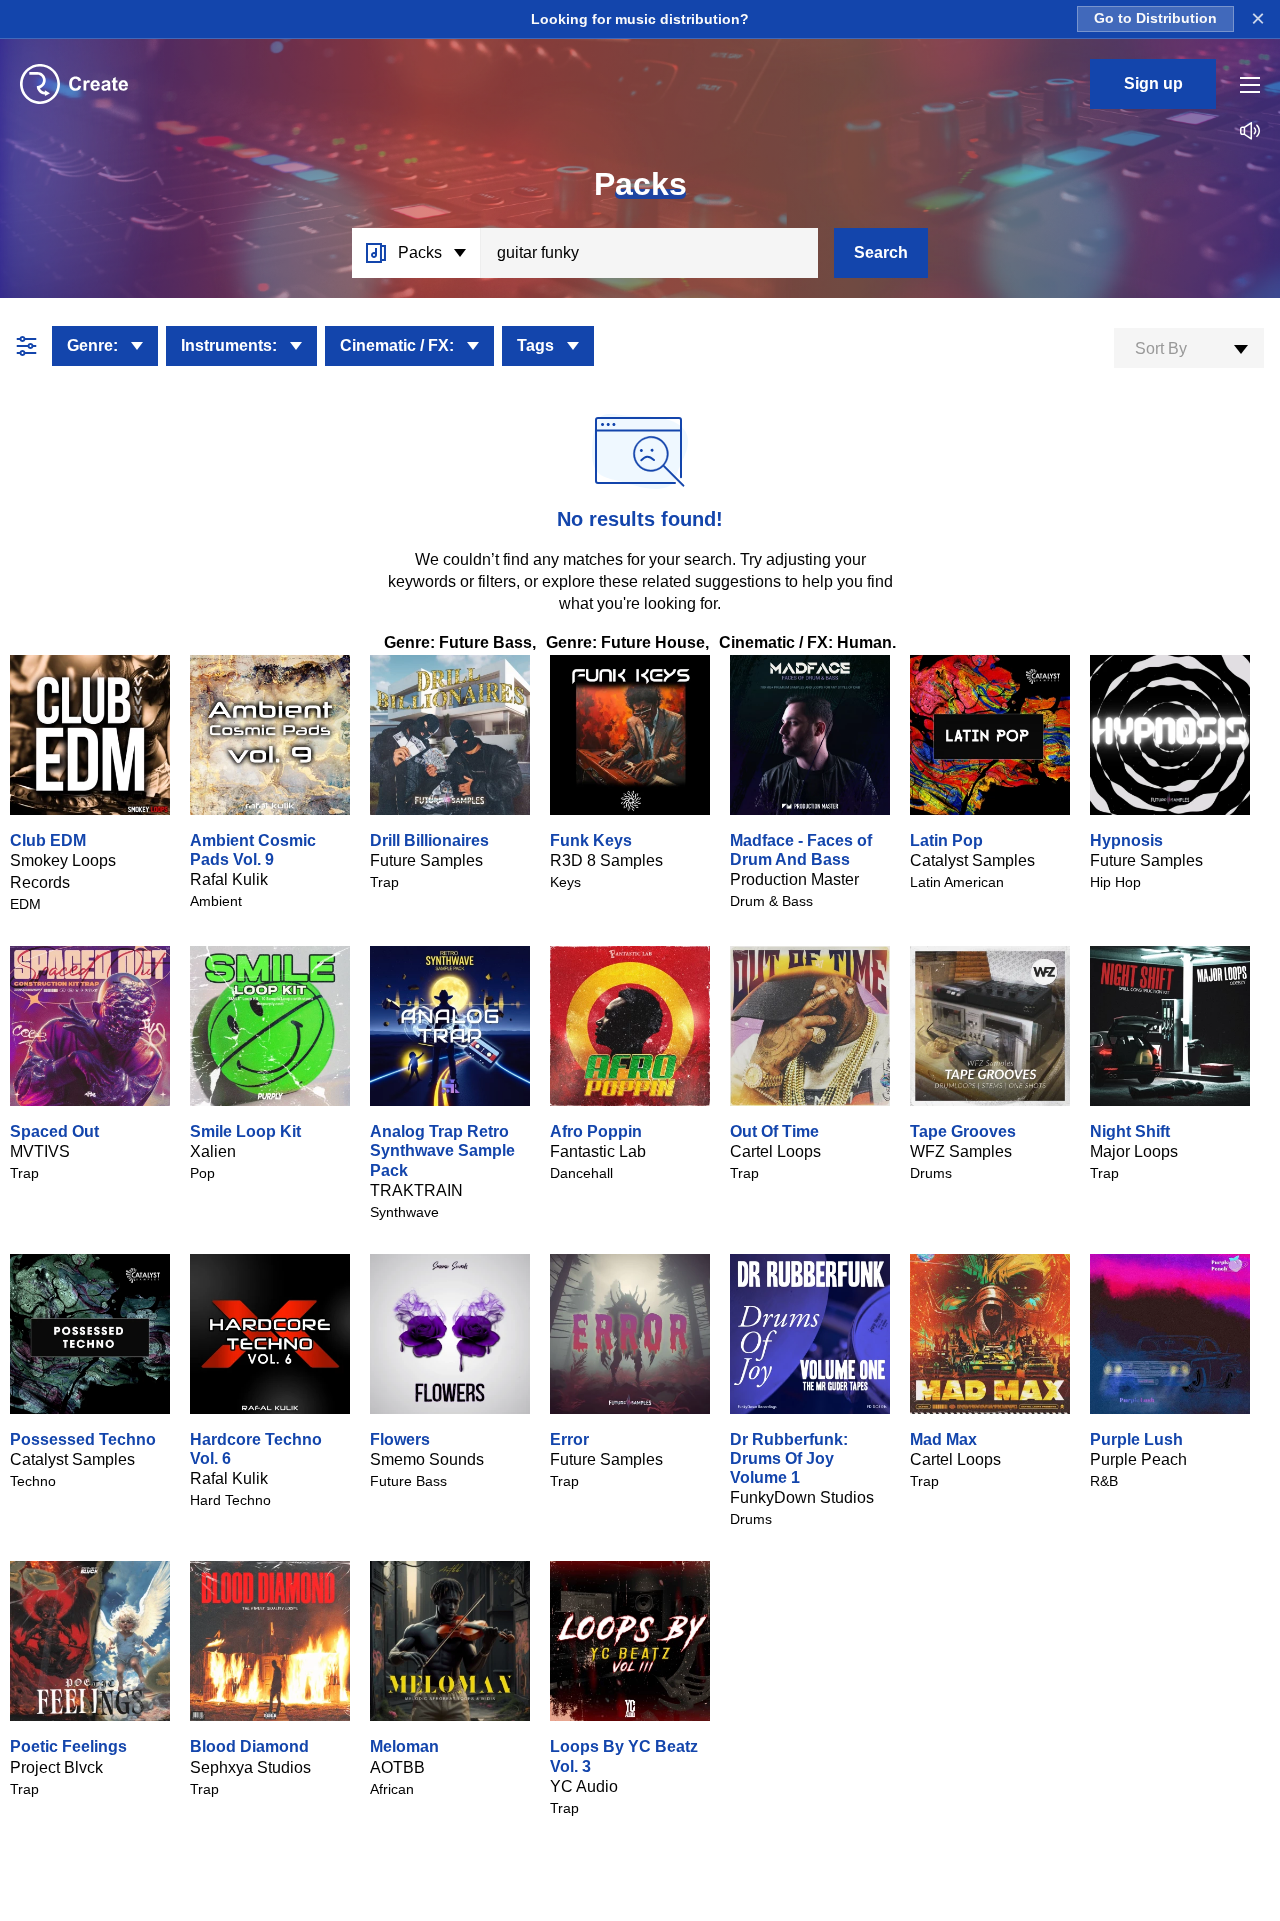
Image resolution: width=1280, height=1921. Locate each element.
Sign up (1153, 83)
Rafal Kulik (229, 879)
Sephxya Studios (250, 1767)
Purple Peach (1138, 1459)
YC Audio (584, 1786)
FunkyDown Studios (802, 1497)
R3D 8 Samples (606, 860)
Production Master (794, 879)
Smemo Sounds (427, 1459)
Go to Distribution (1155, 18)
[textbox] (1189, 349)
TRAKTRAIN (416, 1190)
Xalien (213, 1151)
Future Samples (426, 860)
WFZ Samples (961, 1151)
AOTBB (397, 1767)
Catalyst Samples (972, 860)
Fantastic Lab (598, 1151)
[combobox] (1189, 348)
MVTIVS (40, 1151)
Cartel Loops (775, 1151)
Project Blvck (56, 1767)
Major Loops (1134, 1151)
